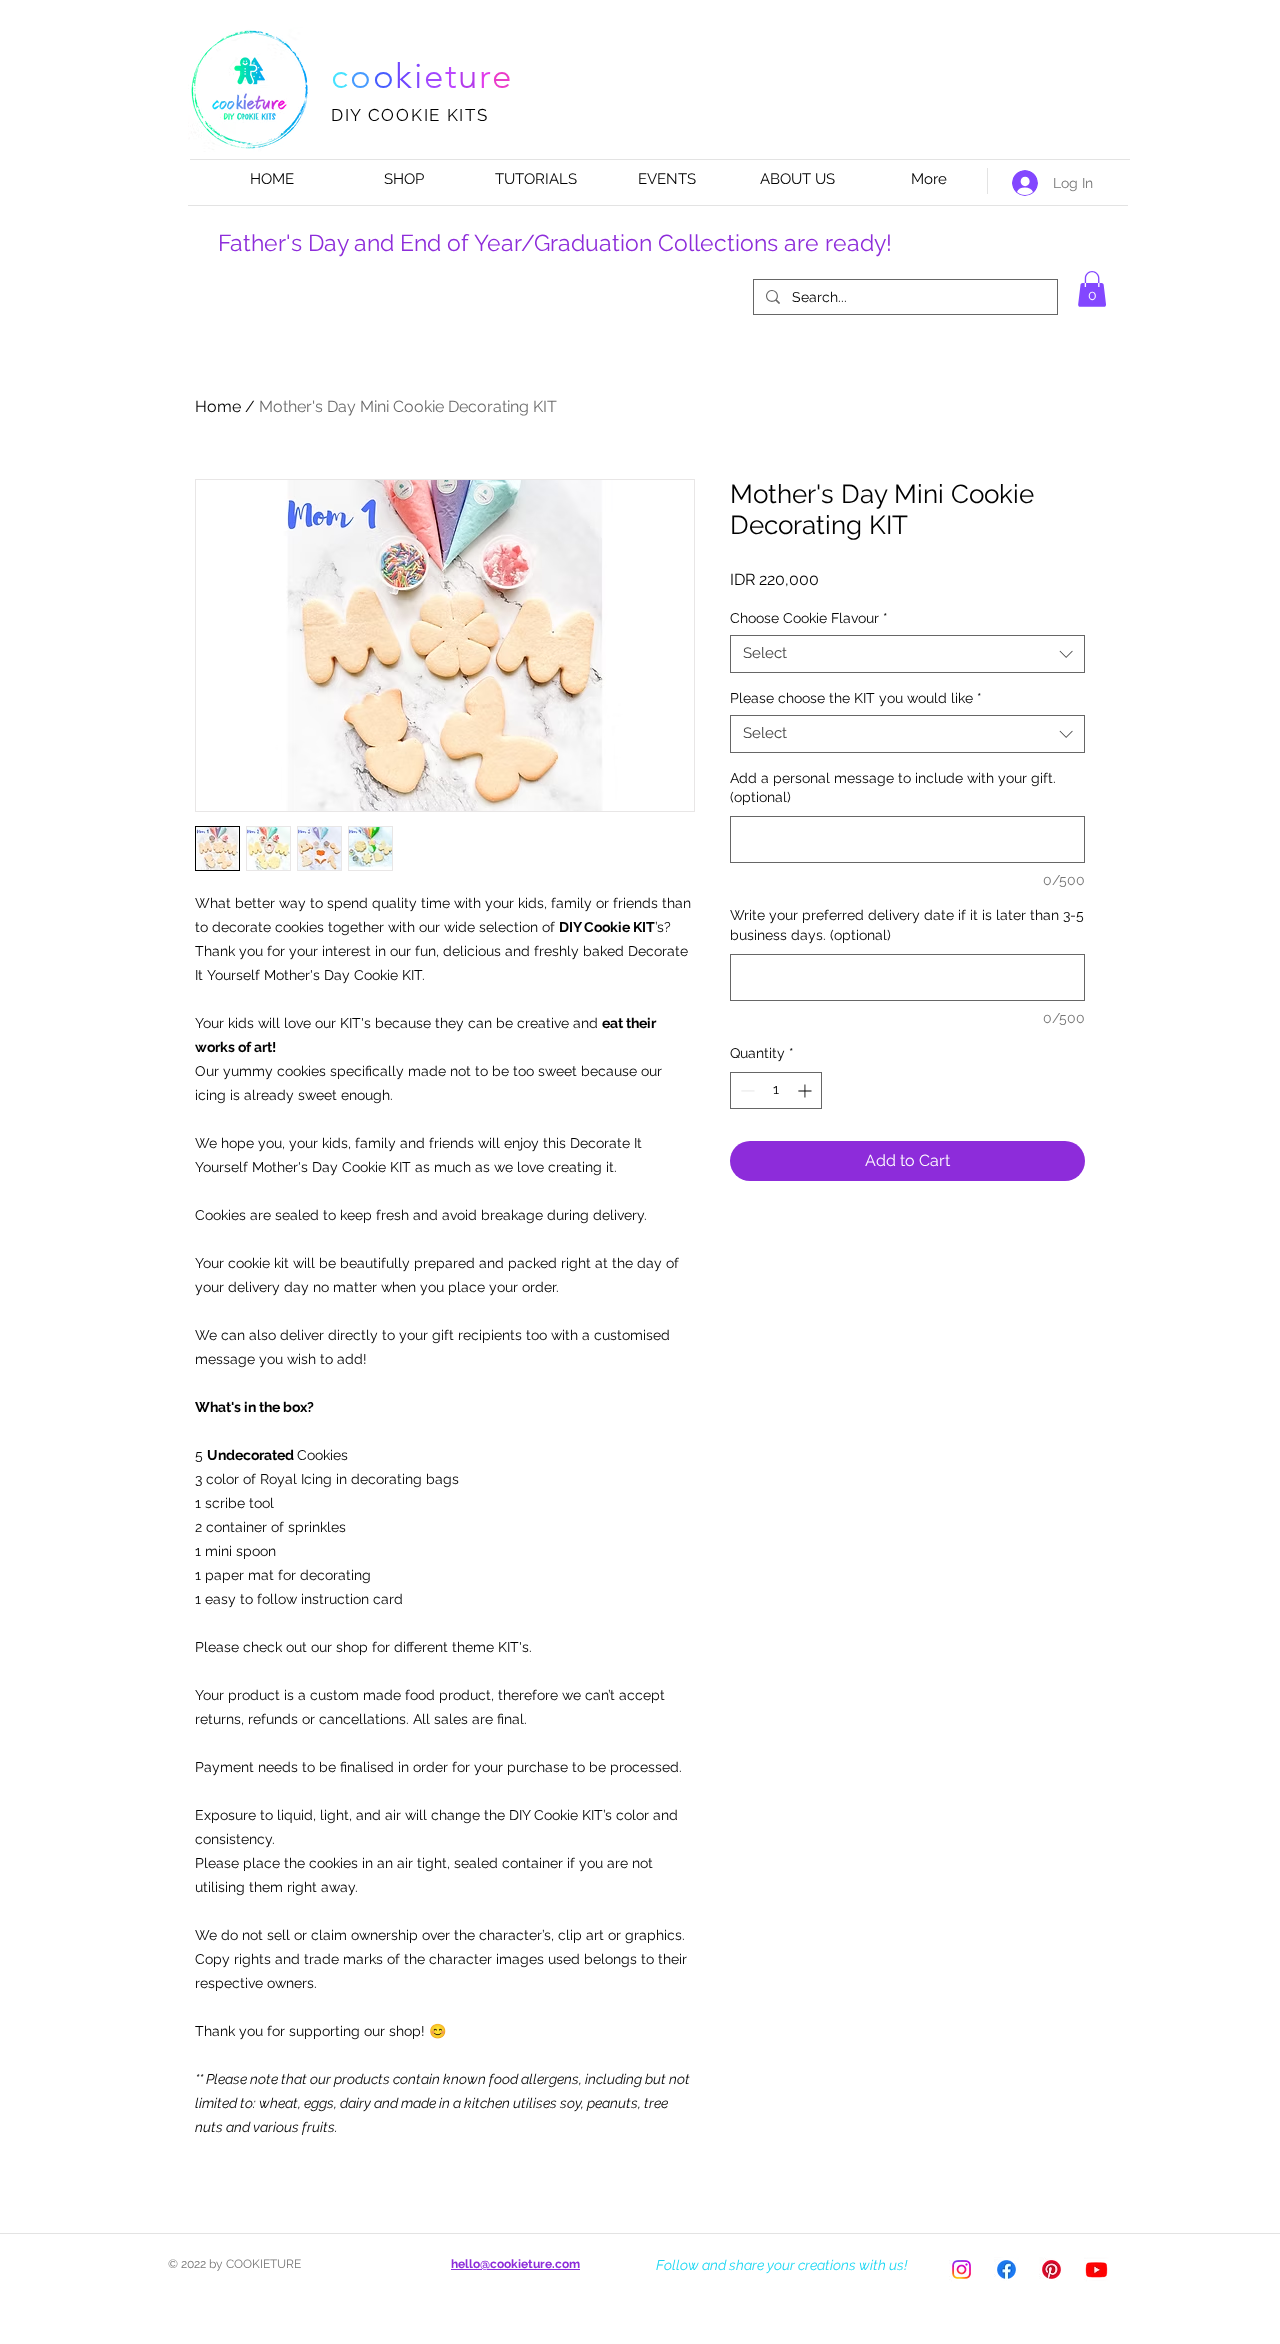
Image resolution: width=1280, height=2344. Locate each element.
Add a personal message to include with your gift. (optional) (893, 788)
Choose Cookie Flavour (809, 618)
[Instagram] (961, 2269)
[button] (1092, 289)
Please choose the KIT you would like (856, 698)
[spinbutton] (776, 1090)
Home (218, 406)
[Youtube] (1096, 2269)
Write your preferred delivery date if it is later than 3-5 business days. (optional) (907, 925)
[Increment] (806, 1090)
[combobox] (907, 654)
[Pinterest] (1051, 2269)
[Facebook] (1006, 2269)
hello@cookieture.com (515, 2264)
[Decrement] (745, 1090)
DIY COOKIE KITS (410, 115)
